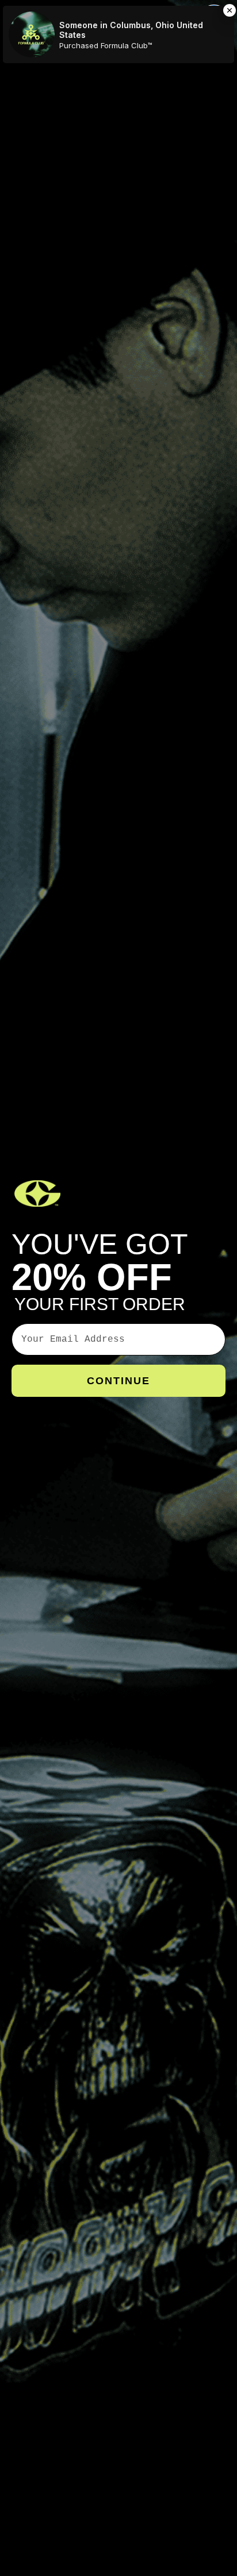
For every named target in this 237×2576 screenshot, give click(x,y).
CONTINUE (118, 1381)
